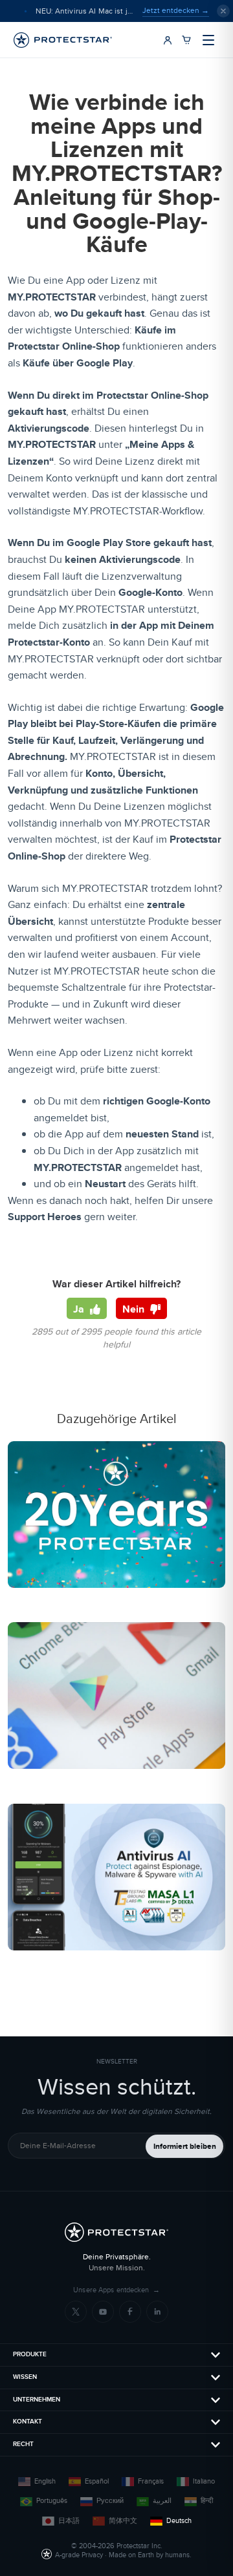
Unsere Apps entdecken (116, 2290)
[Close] (223, 11)
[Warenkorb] (186, 40)
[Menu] (208, 40)
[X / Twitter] (76, 2312)
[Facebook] (130, 2312)
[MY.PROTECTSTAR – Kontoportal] (168, 40)
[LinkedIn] (157, 2312)
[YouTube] (103, 2312)
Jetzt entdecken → (176, 10)
